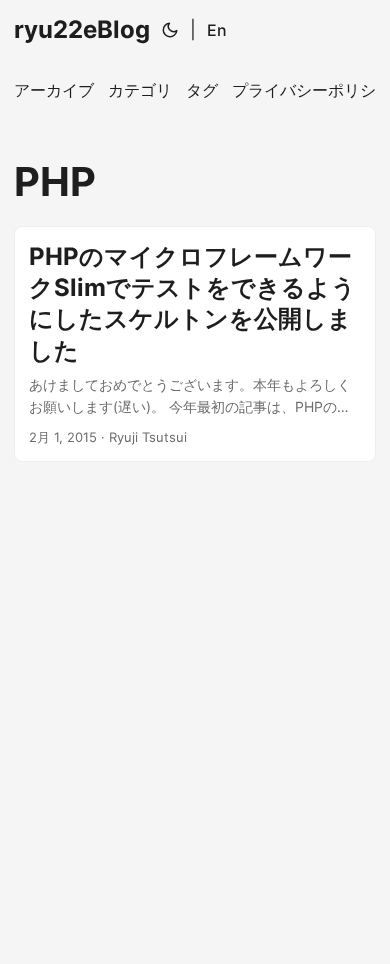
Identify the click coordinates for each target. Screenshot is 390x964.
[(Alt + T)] (170, 30)
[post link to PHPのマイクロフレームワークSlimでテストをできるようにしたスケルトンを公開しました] (195, 344)
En (217, 30)
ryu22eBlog (82, 29)
